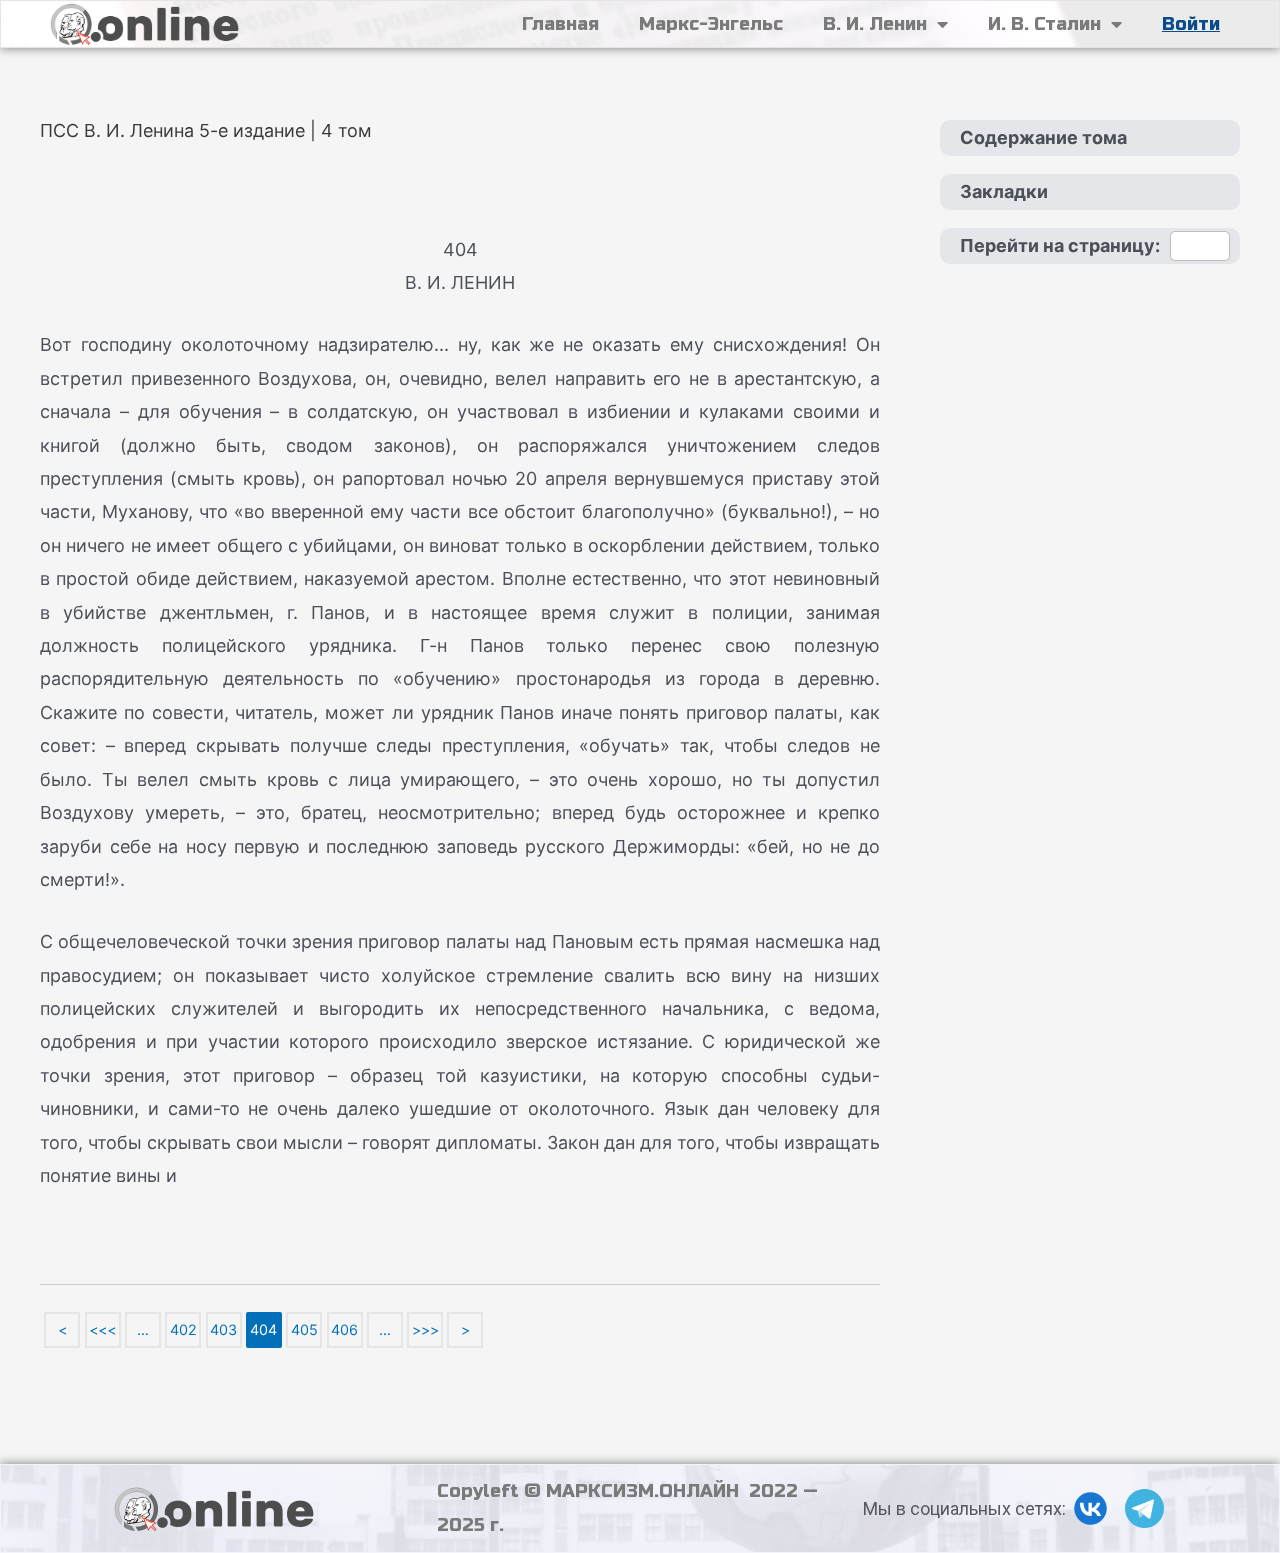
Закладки (1004, 191)
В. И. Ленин (875, 24)
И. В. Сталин (1044, 24)
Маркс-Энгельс (711, 24)
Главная (560, 24)
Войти (1191, 24)
